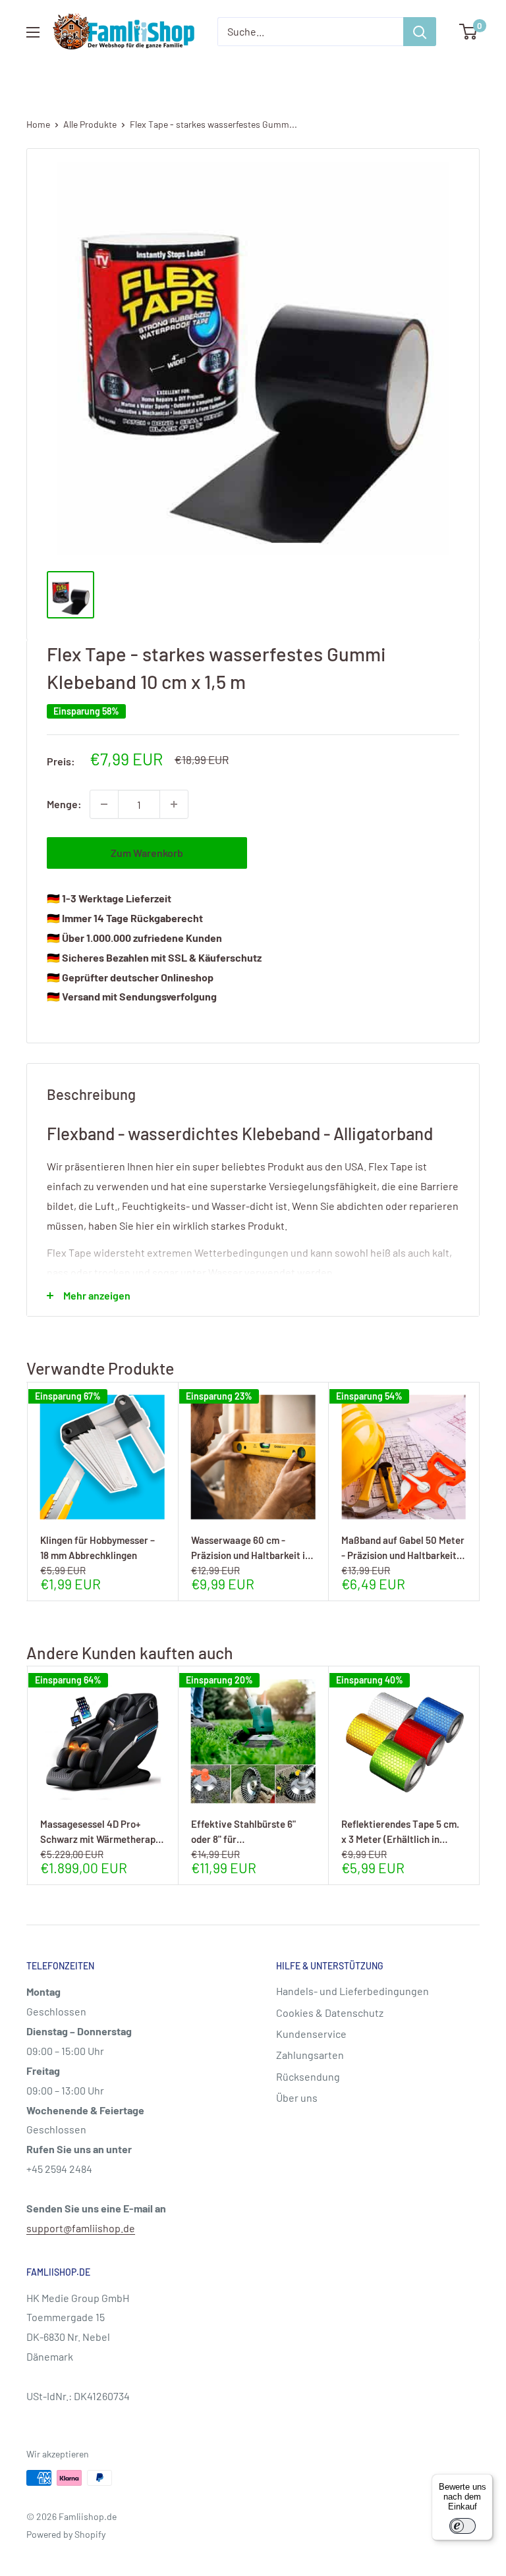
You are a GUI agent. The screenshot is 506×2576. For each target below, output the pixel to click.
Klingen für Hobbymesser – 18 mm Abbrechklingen (98, 1548)
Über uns (297, 2097)
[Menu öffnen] (33, 32)
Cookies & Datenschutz (330, 2013)
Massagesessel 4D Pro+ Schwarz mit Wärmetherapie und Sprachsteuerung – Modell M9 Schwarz (102, 1831)
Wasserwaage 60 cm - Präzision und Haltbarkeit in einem (251, 1548)
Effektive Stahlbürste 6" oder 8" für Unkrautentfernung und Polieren (243, 1831)
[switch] (463, 2526)
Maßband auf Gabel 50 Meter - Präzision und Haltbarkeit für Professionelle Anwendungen (403, 1548)
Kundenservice (311, 2034)
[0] (469, 32)
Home (38, 124)
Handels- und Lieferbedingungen (352, 1991)
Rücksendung (308, 2076)
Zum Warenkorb (147, 853)
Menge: (64, 804)
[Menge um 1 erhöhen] (174, 804)
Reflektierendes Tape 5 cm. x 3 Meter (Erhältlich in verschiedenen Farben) (400, 1831)
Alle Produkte (90, 124)
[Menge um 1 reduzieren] (104, 804)
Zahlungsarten (310, 2055)
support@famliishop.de (81, 2228)
